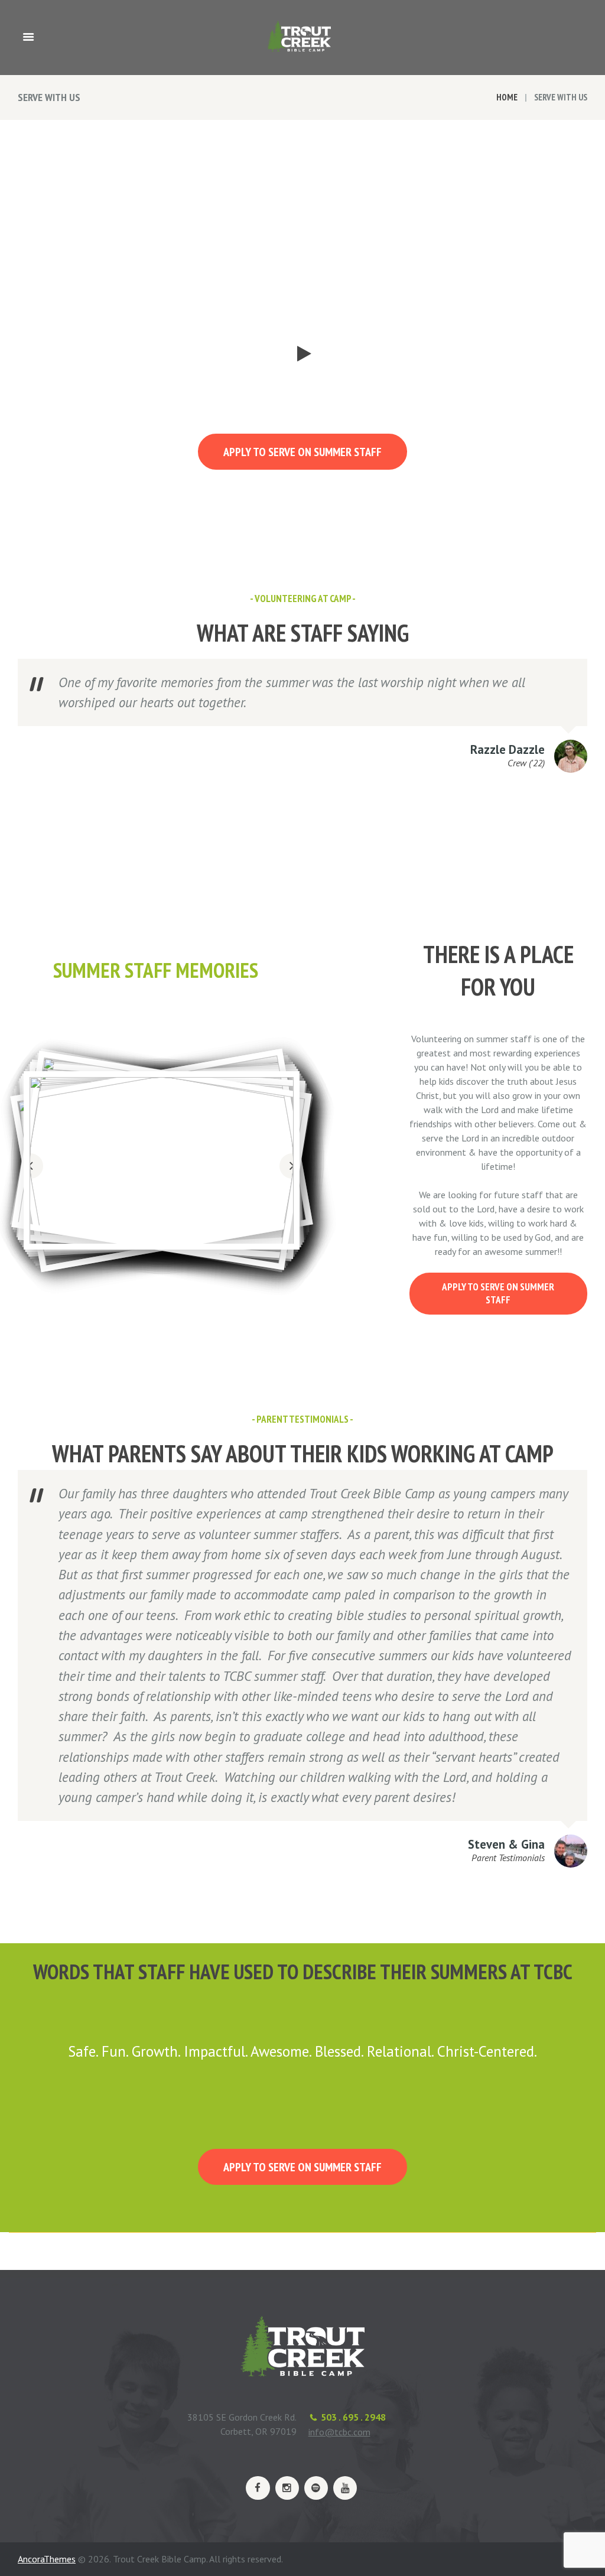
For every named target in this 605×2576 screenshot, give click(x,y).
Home (507, 97)
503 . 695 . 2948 (353, 2417)
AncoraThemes (47, 2559)
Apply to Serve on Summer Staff (302, 452)
